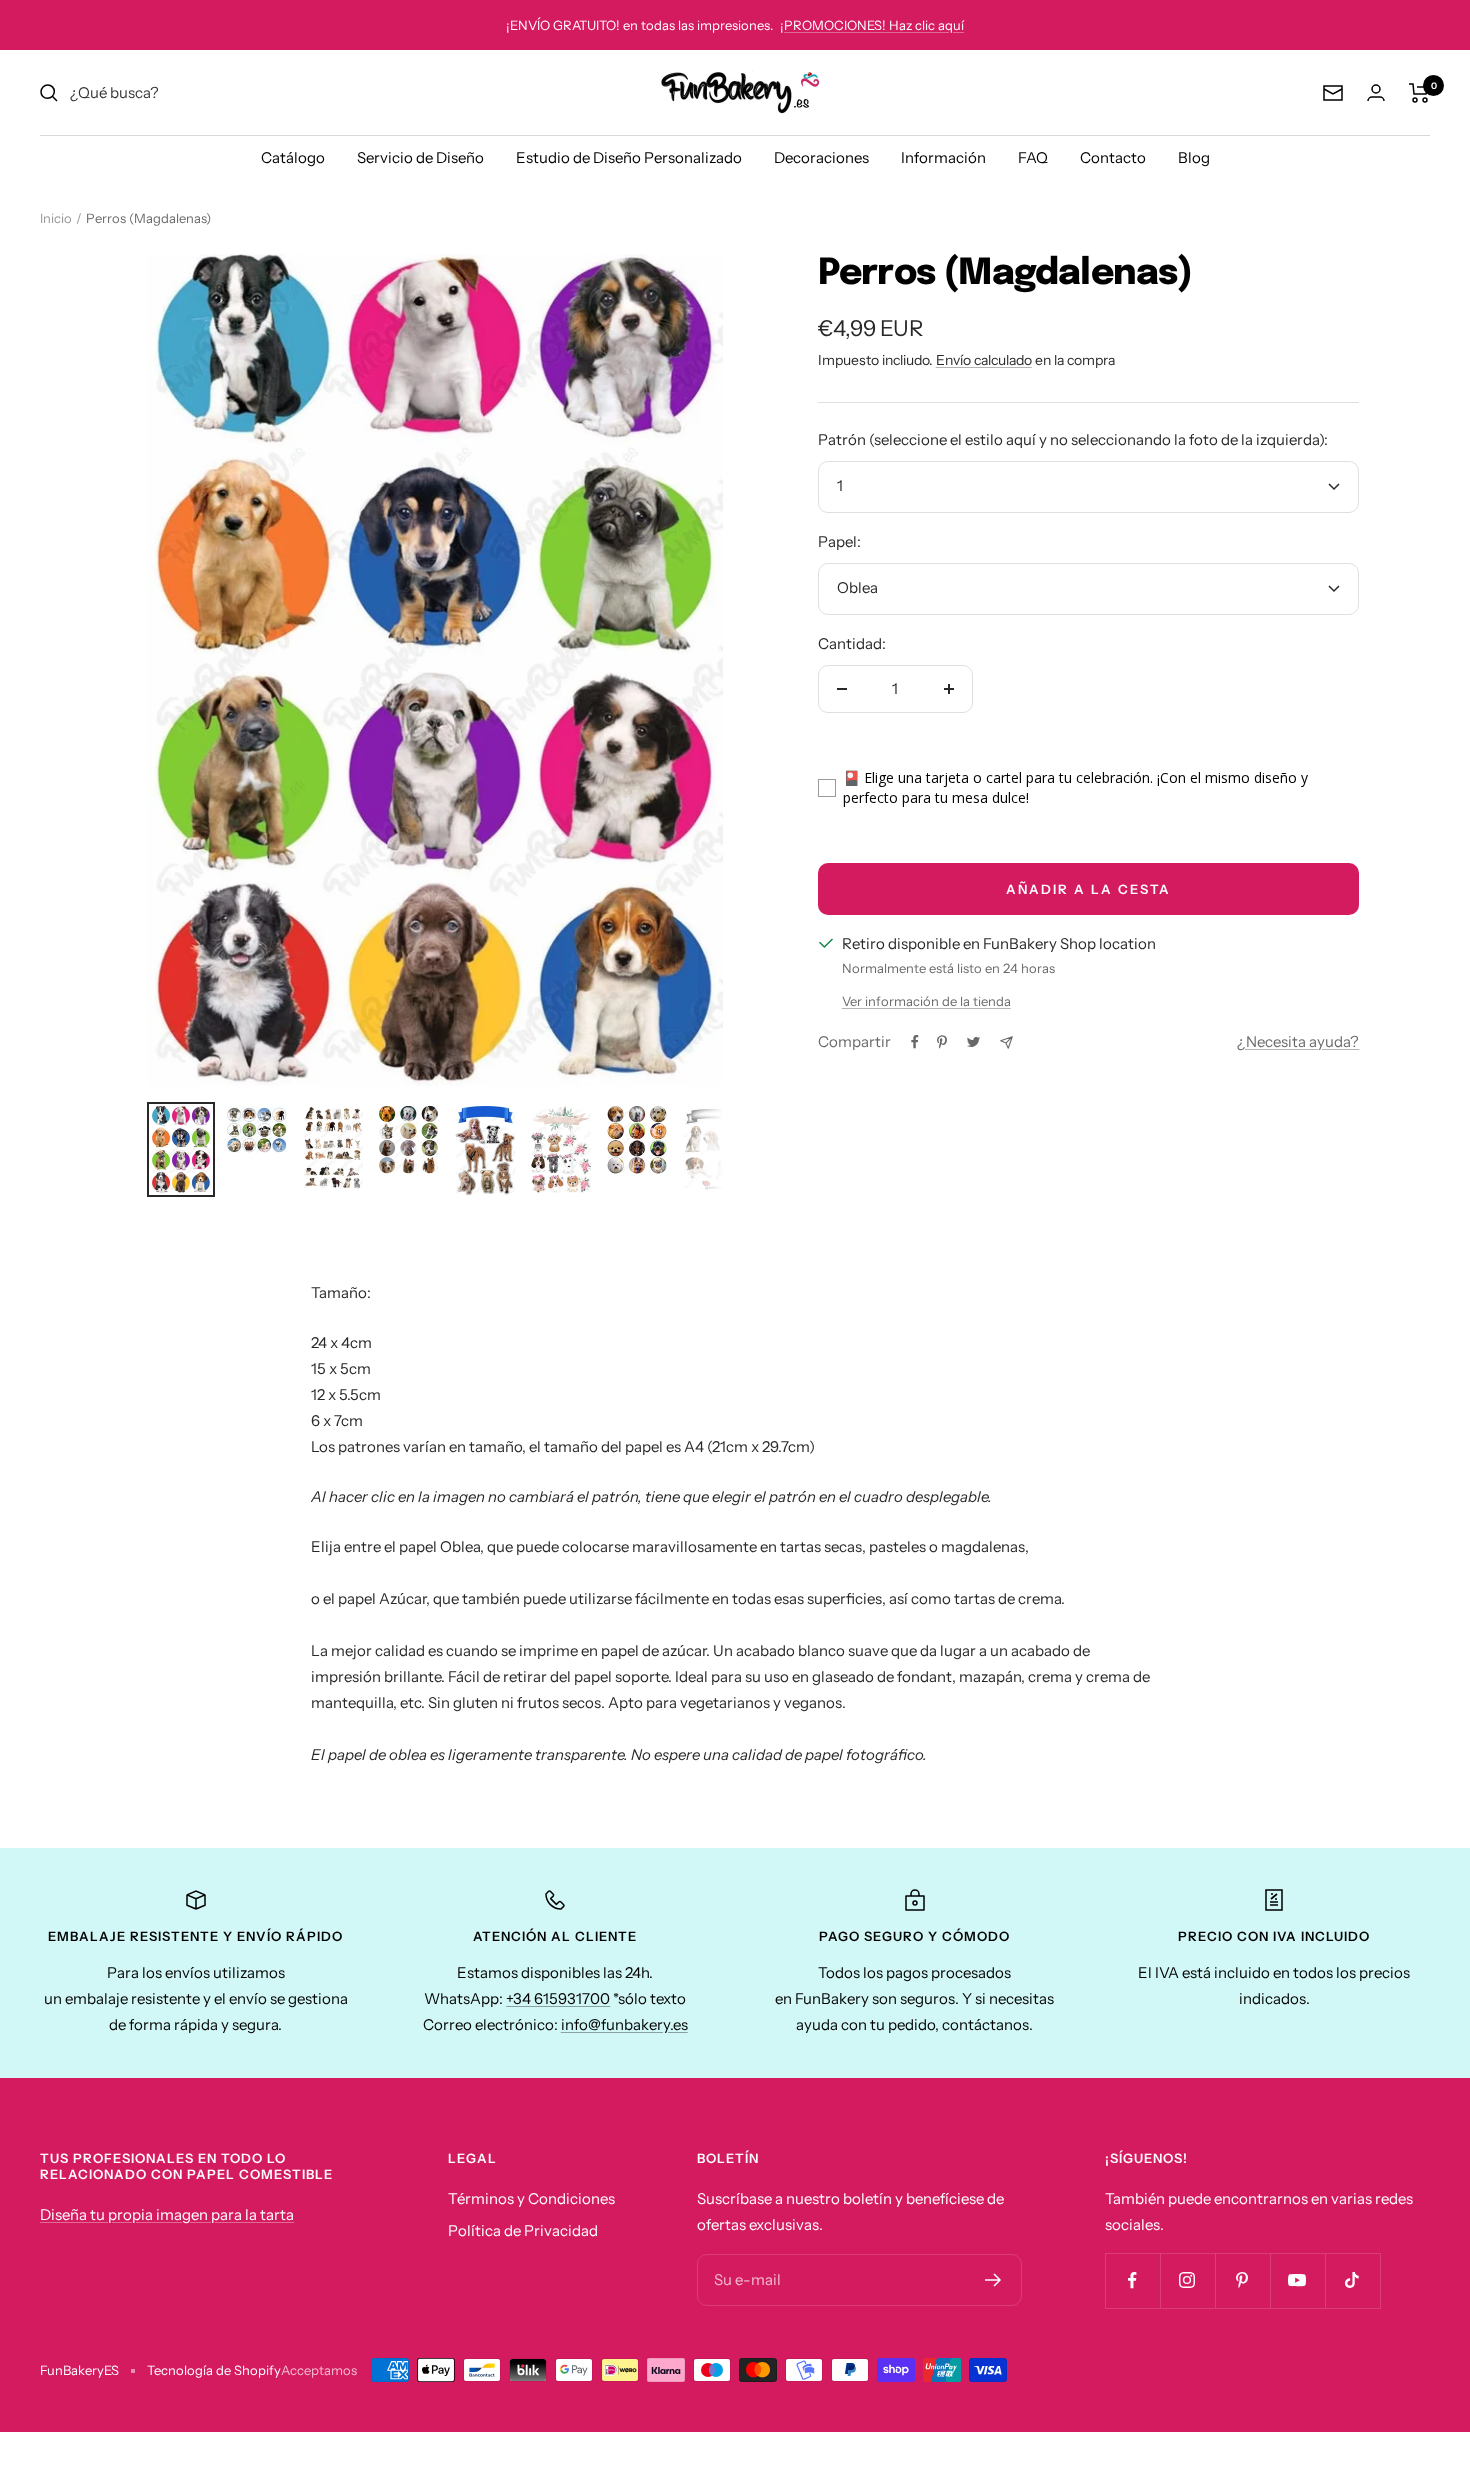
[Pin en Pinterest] (942, 1042)
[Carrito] (1419, 93)
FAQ (1033, 157)
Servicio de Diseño (420, 157)
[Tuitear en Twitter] (973, 1042)
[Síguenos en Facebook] (1132, 2280)
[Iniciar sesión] (1376, 92)
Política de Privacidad (523, 2230)
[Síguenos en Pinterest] (1242, 2280)
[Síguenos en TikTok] (1352, 2280)
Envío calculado (984, 360)
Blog (1194, 157)
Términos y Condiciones (531, 2198)
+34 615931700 (558, 1998)
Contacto (1113, 157)
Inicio (56, 218)
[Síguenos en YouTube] (1297, 2280)
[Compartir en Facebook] (915, 1042)
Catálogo (293, 157)
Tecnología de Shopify (214, 2370)
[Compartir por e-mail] (1006, 1042)
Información (943, 157)
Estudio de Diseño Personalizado (629, 157)
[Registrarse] (993, 2280)
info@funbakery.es (624, 2024)
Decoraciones (821, 157)
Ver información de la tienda (926, 1001)
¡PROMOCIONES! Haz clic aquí (872, 25)
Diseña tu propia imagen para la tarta (167, 2214)
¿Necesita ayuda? (1298, 1041)
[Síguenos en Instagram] (1187, 2280)
